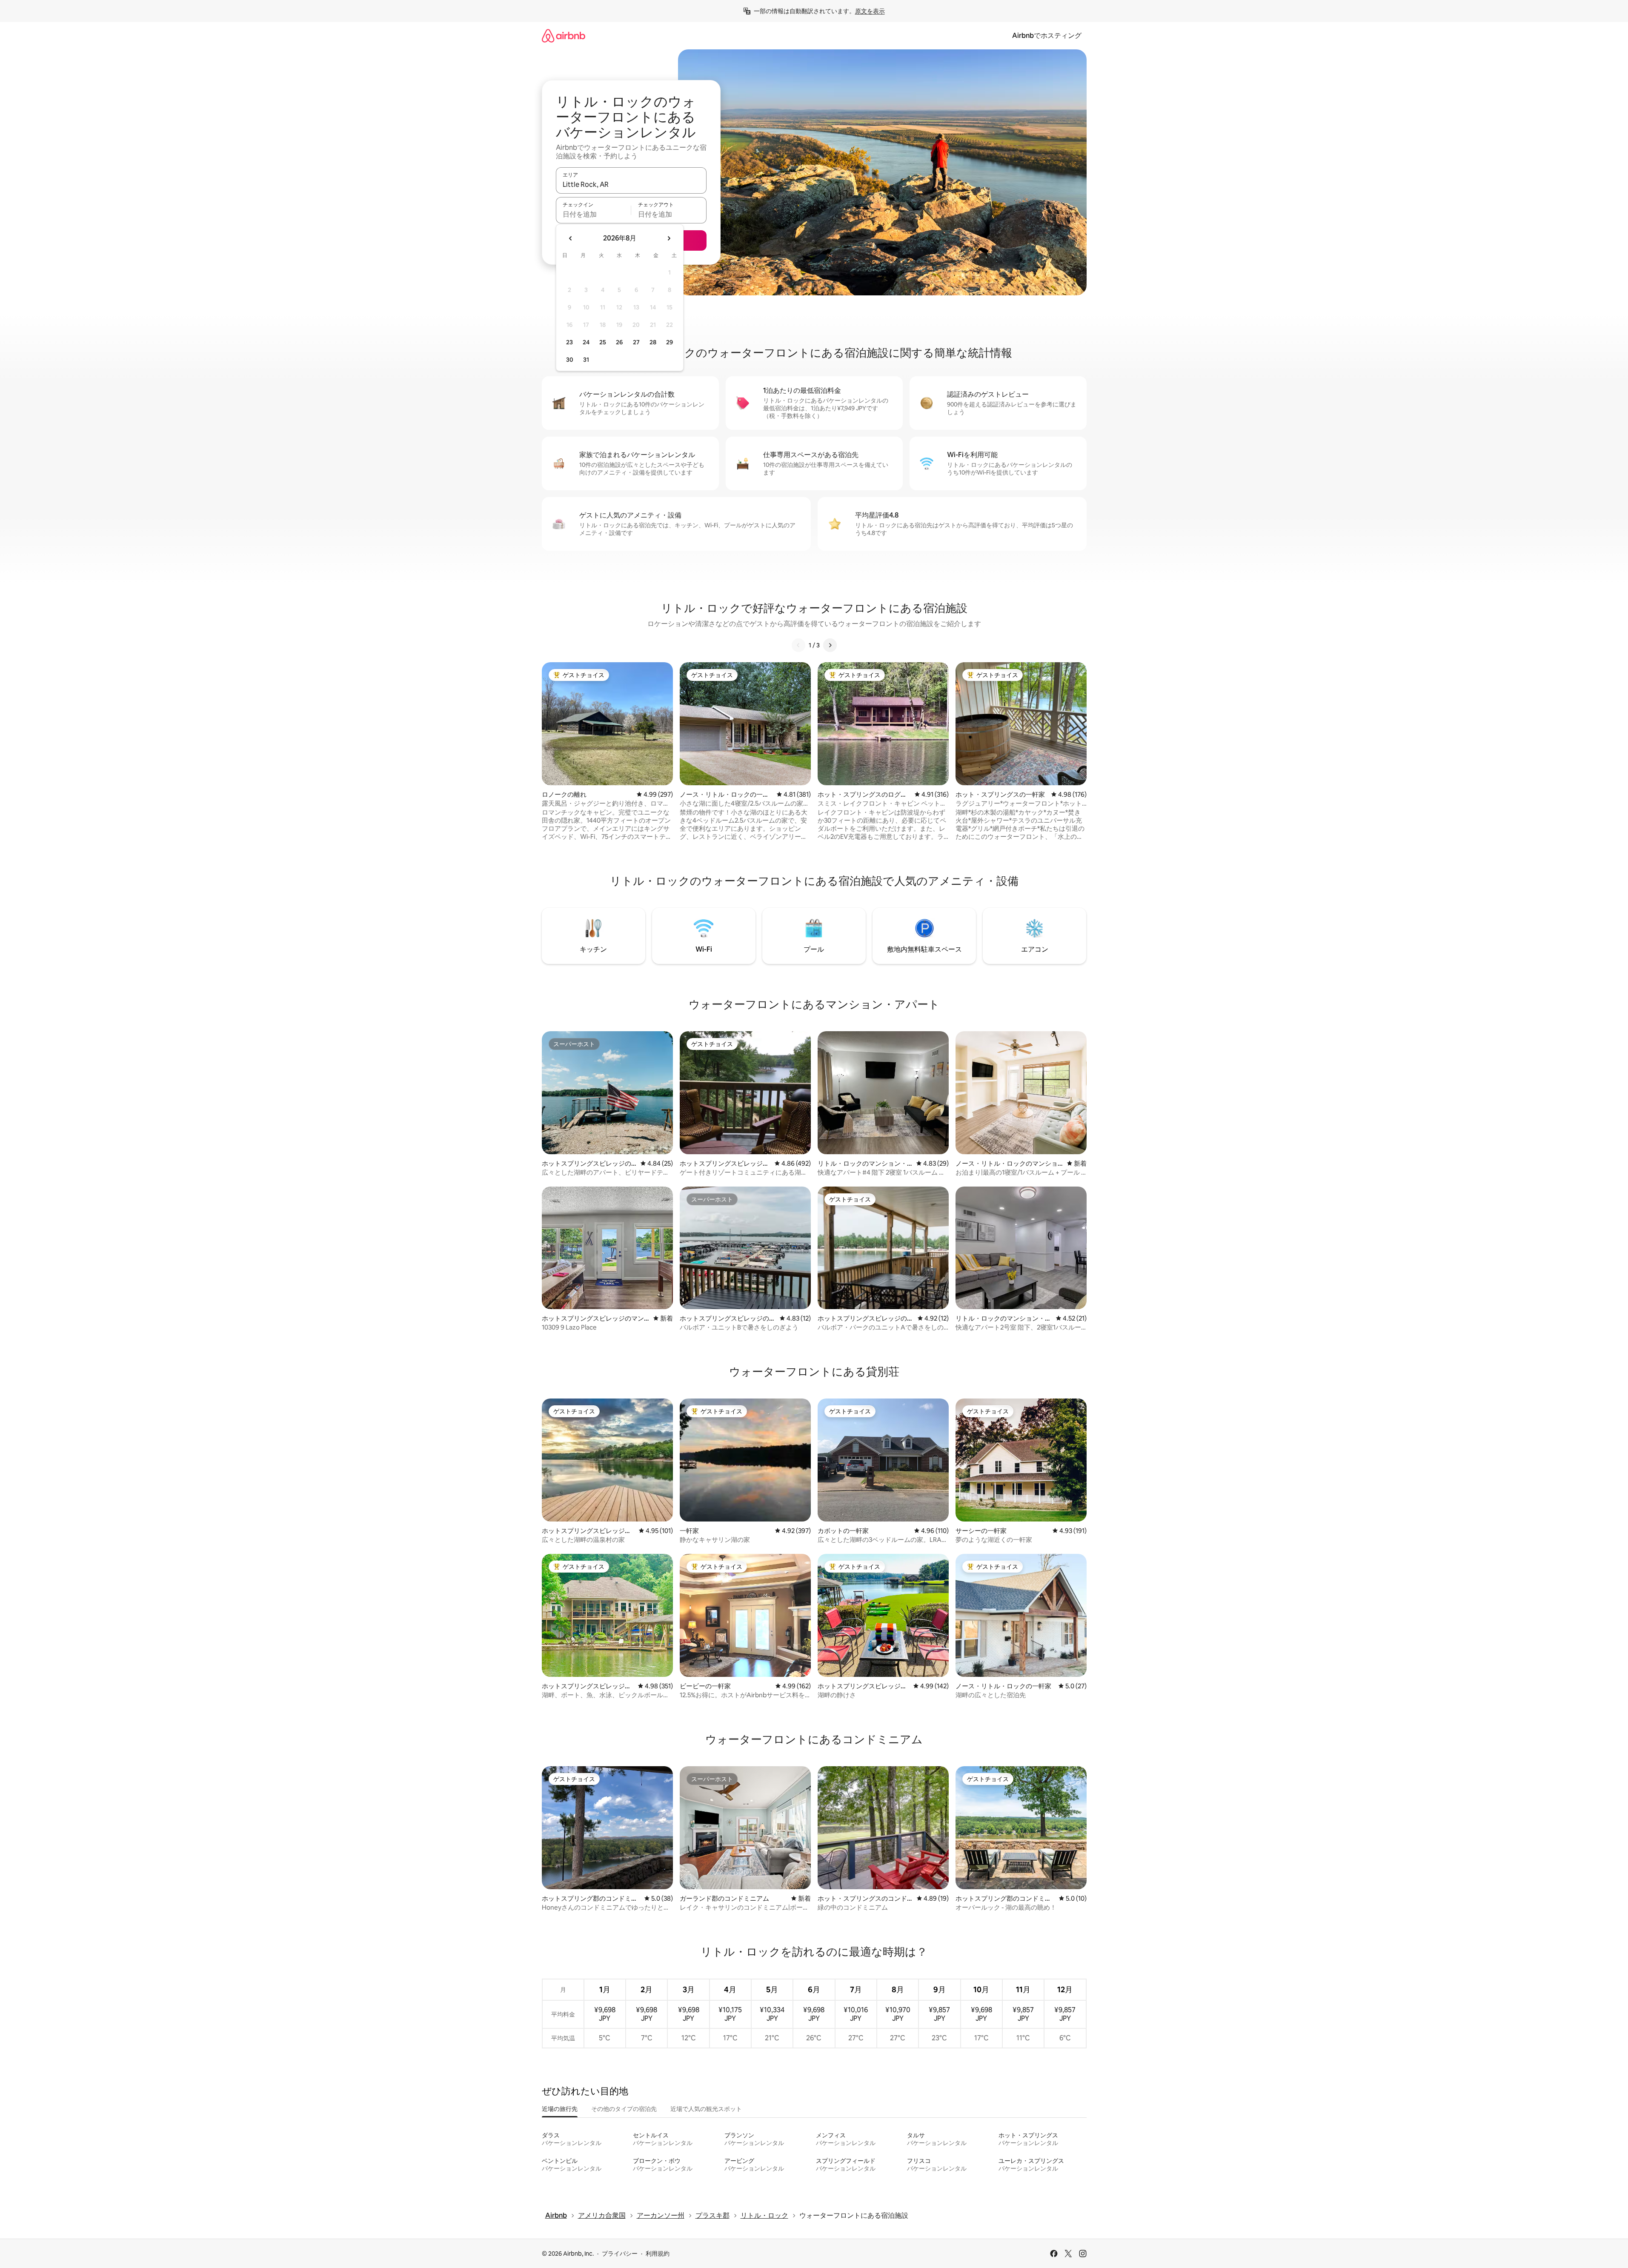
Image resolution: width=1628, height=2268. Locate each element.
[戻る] (798, 645)
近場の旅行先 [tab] (560, 2109)
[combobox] (631, 184)
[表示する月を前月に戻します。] (571, 238)
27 (636, 342)
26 (619, 342)
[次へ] (830, 645)
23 (569, 342)
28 (653, 342)
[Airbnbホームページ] (564, 36)
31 (586, 360)
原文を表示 (870, 11)
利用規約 (658, 2254)
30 (570, 360)
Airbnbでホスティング (1047, 36)
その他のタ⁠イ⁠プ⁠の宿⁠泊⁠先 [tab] (624, 2109)
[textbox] (594, 214)
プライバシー (620, 2254)
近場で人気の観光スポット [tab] (706, 2109)
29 (670, 342)
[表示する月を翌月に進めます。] (669, 238)
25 (603, 342)
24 (586, 342)
